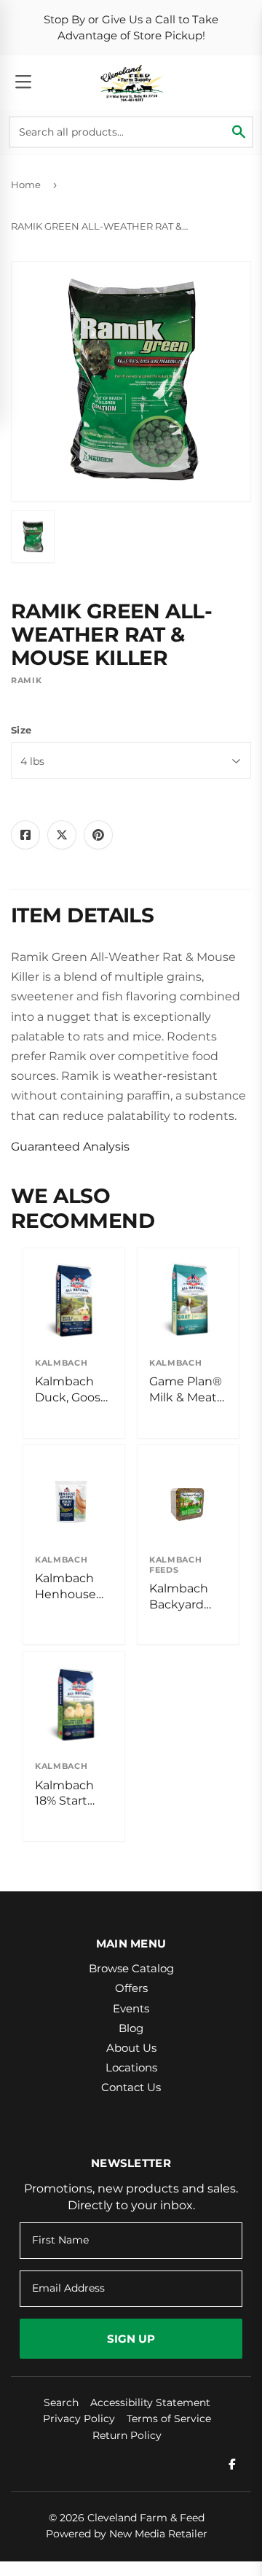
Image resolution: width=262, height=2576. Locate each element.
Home (26, 184)
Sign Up (131, 2339)
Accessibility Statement (150, 2402)
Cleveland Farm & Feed (146, 2518)
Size (21, 730)
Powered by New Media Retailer (127, 2534)
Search (61, 2402)
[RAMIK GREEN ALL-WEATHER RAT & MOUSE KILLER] (33, 537)
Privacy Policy (79, 2419)
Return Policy (127, 2435)
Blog (131, 2028)
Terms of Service (169, 2419)
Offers (131, 1988)
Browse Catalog (131, 1968)
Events (131, 2008)
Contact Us (131, 2087)
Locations (131, 2067)
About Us (131, 2048)
